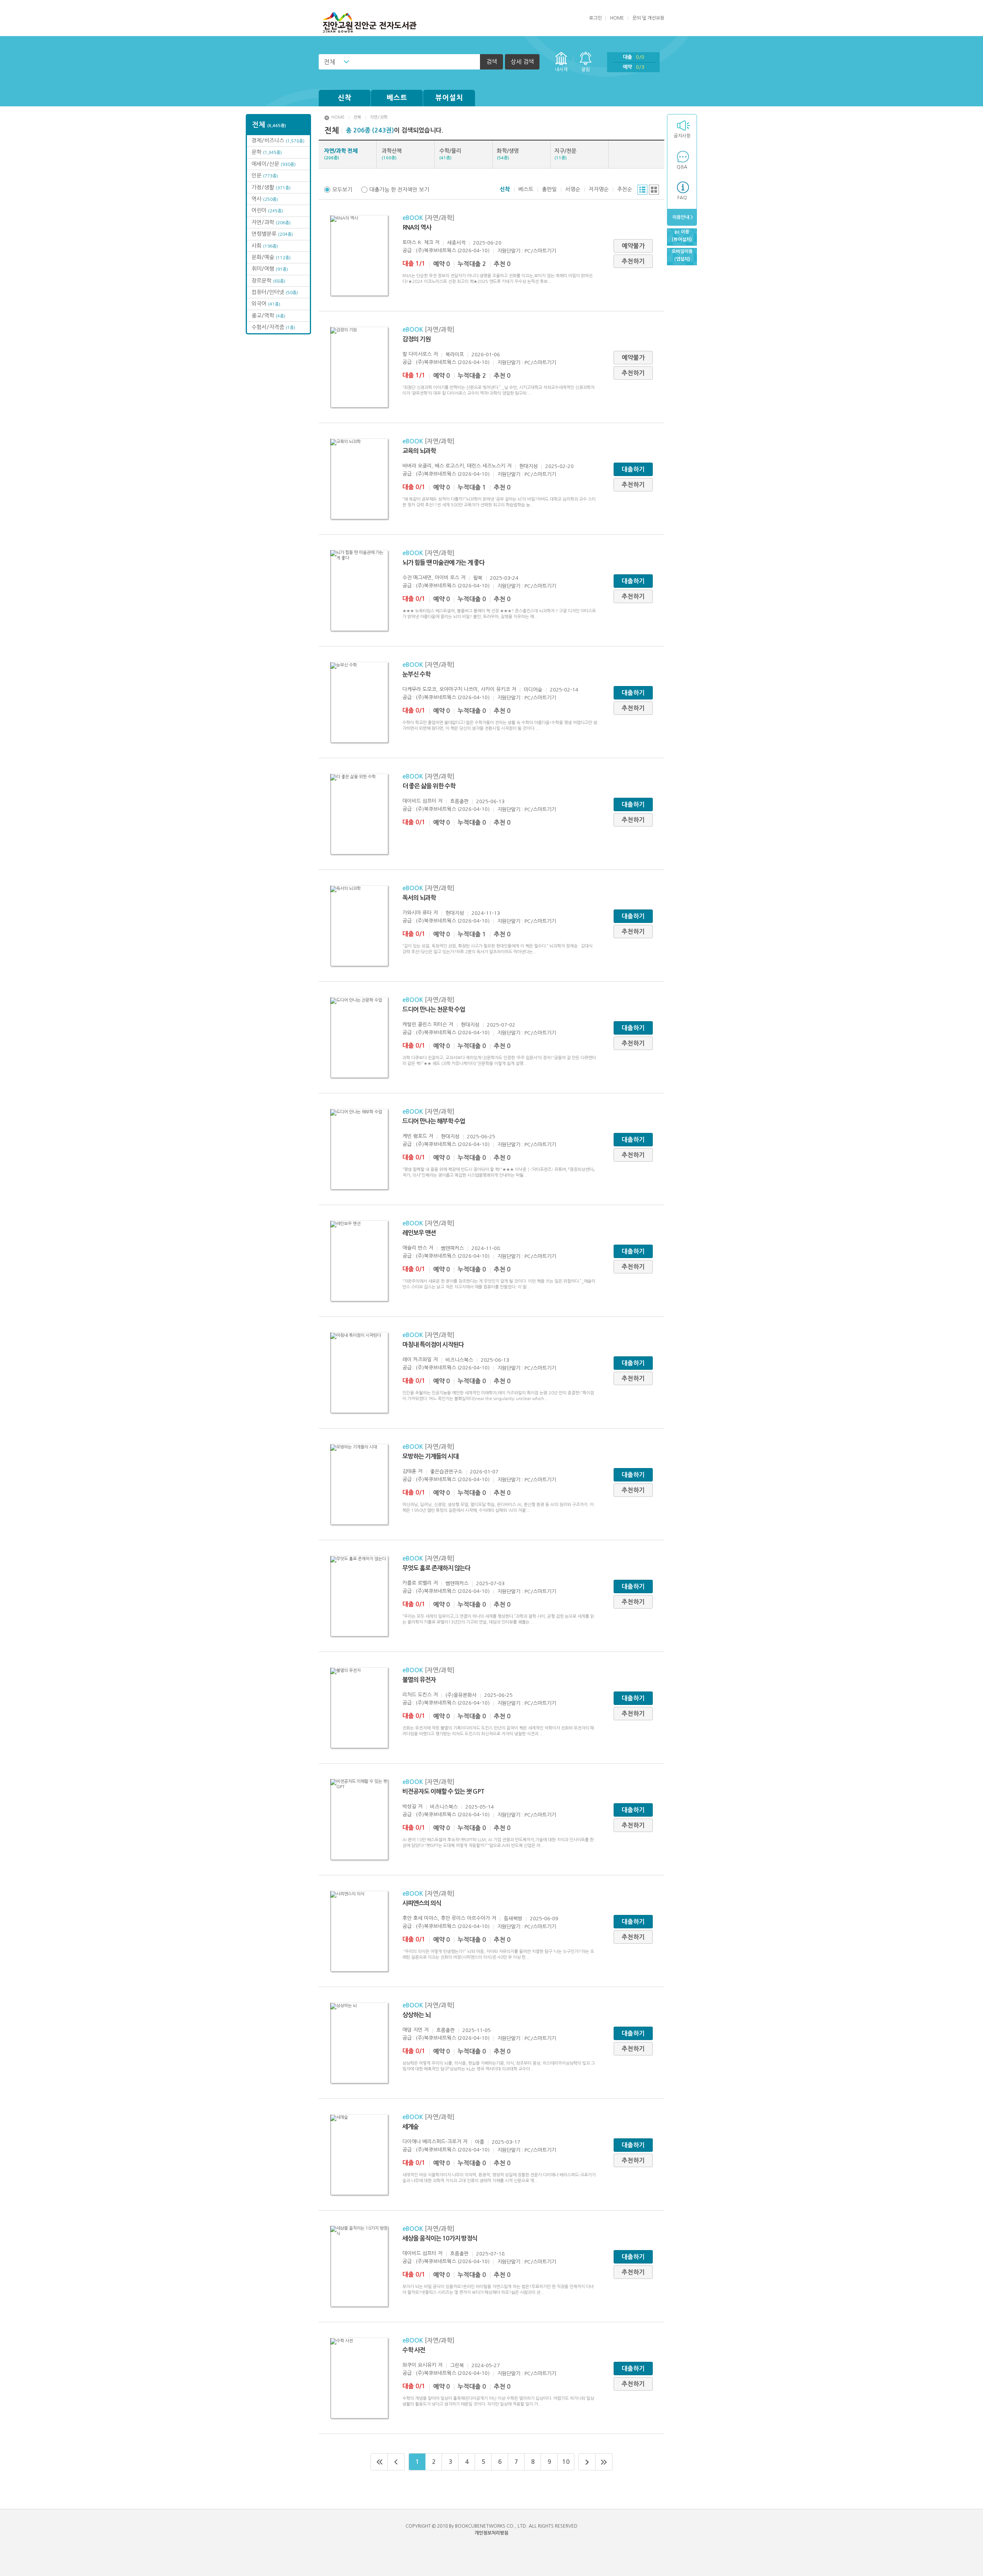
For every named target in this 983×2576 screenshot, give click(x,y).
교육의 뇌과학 (419, 451)
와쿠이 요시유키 (419, 2365)
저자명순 (599, 189)
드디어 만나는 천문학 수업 (434, 1009)
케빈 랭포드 (415, 1136)
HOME (617, 18)
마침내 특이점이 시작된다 (433, 1345)
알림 (586, 69)
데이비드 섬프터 (419, 801)
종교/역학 (268, 316)
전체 (329, 62)
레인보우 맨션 (419, 1233)
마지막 (604, 2462)
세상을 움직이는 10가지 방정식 (440, 2238)
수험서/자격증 (273, 327)
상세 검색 (522, 62)
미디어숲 (533, 690)
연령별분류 (272, 234)
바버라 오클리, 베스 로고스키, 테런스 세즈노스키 (454, 466)
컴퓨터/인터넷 (275, 292)
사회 (265, 246)
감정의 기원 (416, 339)
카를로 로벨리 (417, 1583)
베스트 (397, 98)
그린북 (457, 2365)
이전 (396, 2462)
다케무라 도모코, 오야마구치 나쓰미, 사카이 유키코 (456, 689)
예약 (634, 67)
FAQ (682, 198)
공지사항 (682, 136)
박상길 (409, 1806)
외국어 (266, 304)
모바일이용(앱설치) (682, 255)
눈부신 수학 (416, 674)
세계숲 (410, 2127)
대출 (634, 57)
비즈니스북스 (459, 1360)
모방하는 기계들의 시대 (430, 1456)
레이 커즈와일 (417, 1360)
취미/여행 (270, 269)
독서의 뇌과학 (419, 898)
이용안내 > (682, 217)
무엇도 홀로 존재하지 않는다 (436, 1568)
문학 (267, 152)
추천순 (625, 189)
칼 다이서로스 (417, 354)
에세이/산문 (274, 164)
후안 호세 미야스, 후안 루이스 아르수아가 (446, 1918)
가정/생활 (271, 187)
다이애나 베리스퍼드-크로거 (432, 2142)
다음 (587, 2462)
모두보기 (342, 190)
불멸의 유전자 (419, 1680)
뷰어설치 (449, 98)
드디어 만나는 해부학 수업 (434, 1121)
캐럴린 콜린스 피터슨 (425, 1024)
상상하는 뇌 (416, 2015)
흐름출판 (459, 801)
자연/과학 (271, 222)
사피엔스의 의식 (422, 1903)
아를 (480, 2142)
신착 (345, 98)
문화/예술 (271, 257)
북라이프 (455, 355)
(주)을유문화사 (461, 1695)
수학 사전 (414, 2350)
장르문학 (268, 281)
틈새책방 (513, 1919)
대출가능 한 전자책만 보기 (399, 190)
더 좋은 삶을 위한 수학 (429, 786)
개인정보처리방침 (491, 2533)
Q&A (682, 167)
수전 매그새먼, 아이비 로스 (431, 578)
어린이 (267, 210)
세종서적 (456, 243)
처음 (379, 2462)
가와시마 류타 (417, 913)
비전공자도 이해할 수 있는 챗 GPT (443, 1791)
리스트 (642, 190)
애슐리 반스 (415, 1248)
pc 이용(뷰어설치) (682, 236)
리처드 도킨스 (417, 1695)
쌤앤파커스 (452, 1248)
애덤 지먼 (412, 2030)
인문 (265, 175)
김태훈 (409, 1471)
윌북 (478, 578)
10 (566, 2462)
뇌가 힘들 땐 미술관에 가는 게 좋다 (444, 563)
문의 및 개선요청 (648, 18)
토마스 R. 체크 (418, 242)
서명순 (573, 189)
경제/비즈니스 (278, 141)
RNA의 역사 (417, 227)
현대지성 (528, 466)
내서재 (561, 69)
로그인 (595, 18)
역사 (265, 199)
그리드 (654, 190)
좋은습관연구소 (446, 1472)
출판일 (549, 189)
